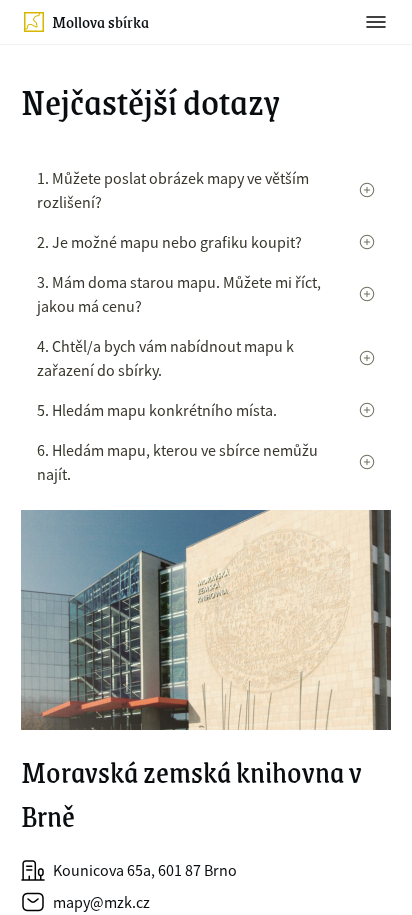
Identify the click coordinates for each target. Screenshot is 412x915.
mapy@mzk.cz (101, 902)
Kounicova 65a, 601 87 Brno (145, 870)
